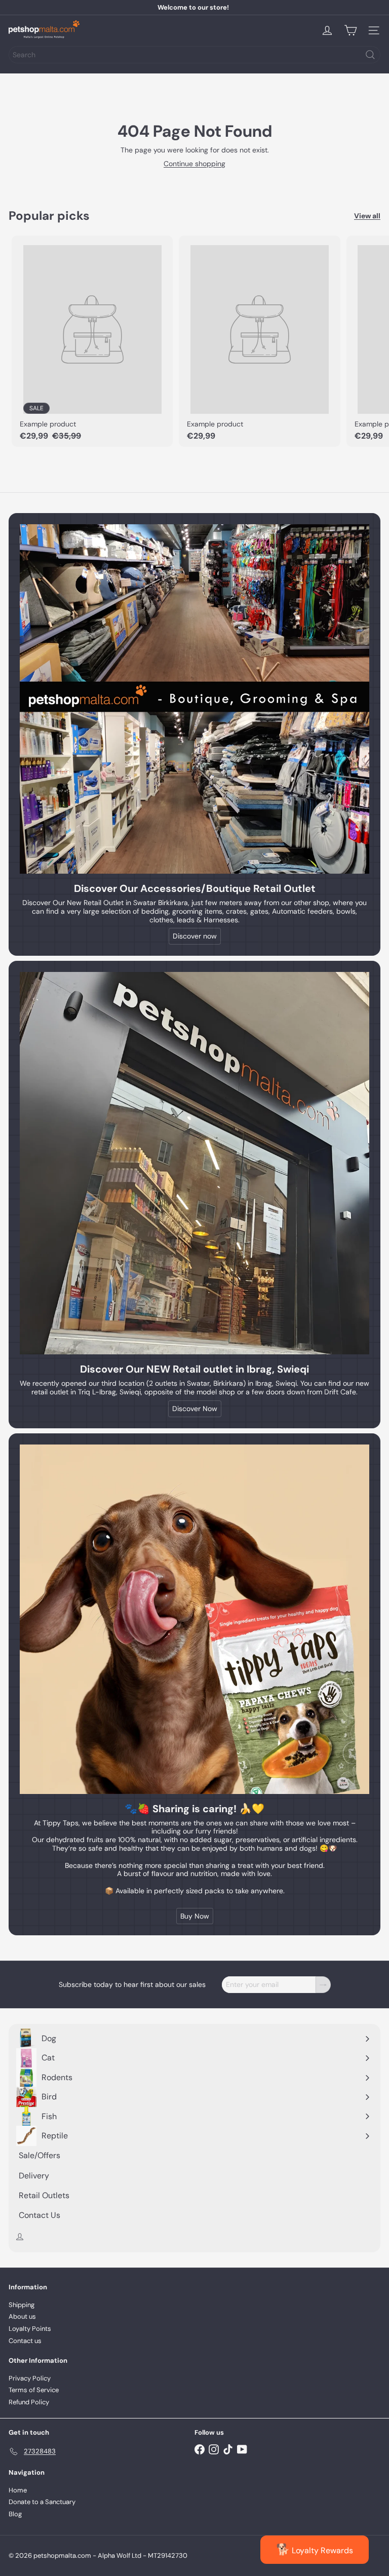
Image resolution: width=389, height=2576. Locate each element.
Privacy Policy (30, 2378)
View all (367, 216)
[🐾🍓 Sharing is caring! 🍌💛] (194, 1619)
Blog (15, 2514)
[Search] (370, 55)
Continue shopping (194, 164)
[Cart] (351, 30)
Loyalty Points (30, 2329)
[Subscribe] (323, 1985)
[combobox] (194, 55)
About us (22, 2316)
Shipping (22, 2305)
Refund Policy (29, 2402)
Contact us (25, 2341)
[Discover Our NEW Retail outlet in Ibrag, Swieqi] (194, 1163)
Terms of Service (34, 2390)
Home (18, 2490)
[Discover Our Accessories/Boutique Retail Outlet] (194, 699)
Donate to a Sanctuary (42, 2502)
